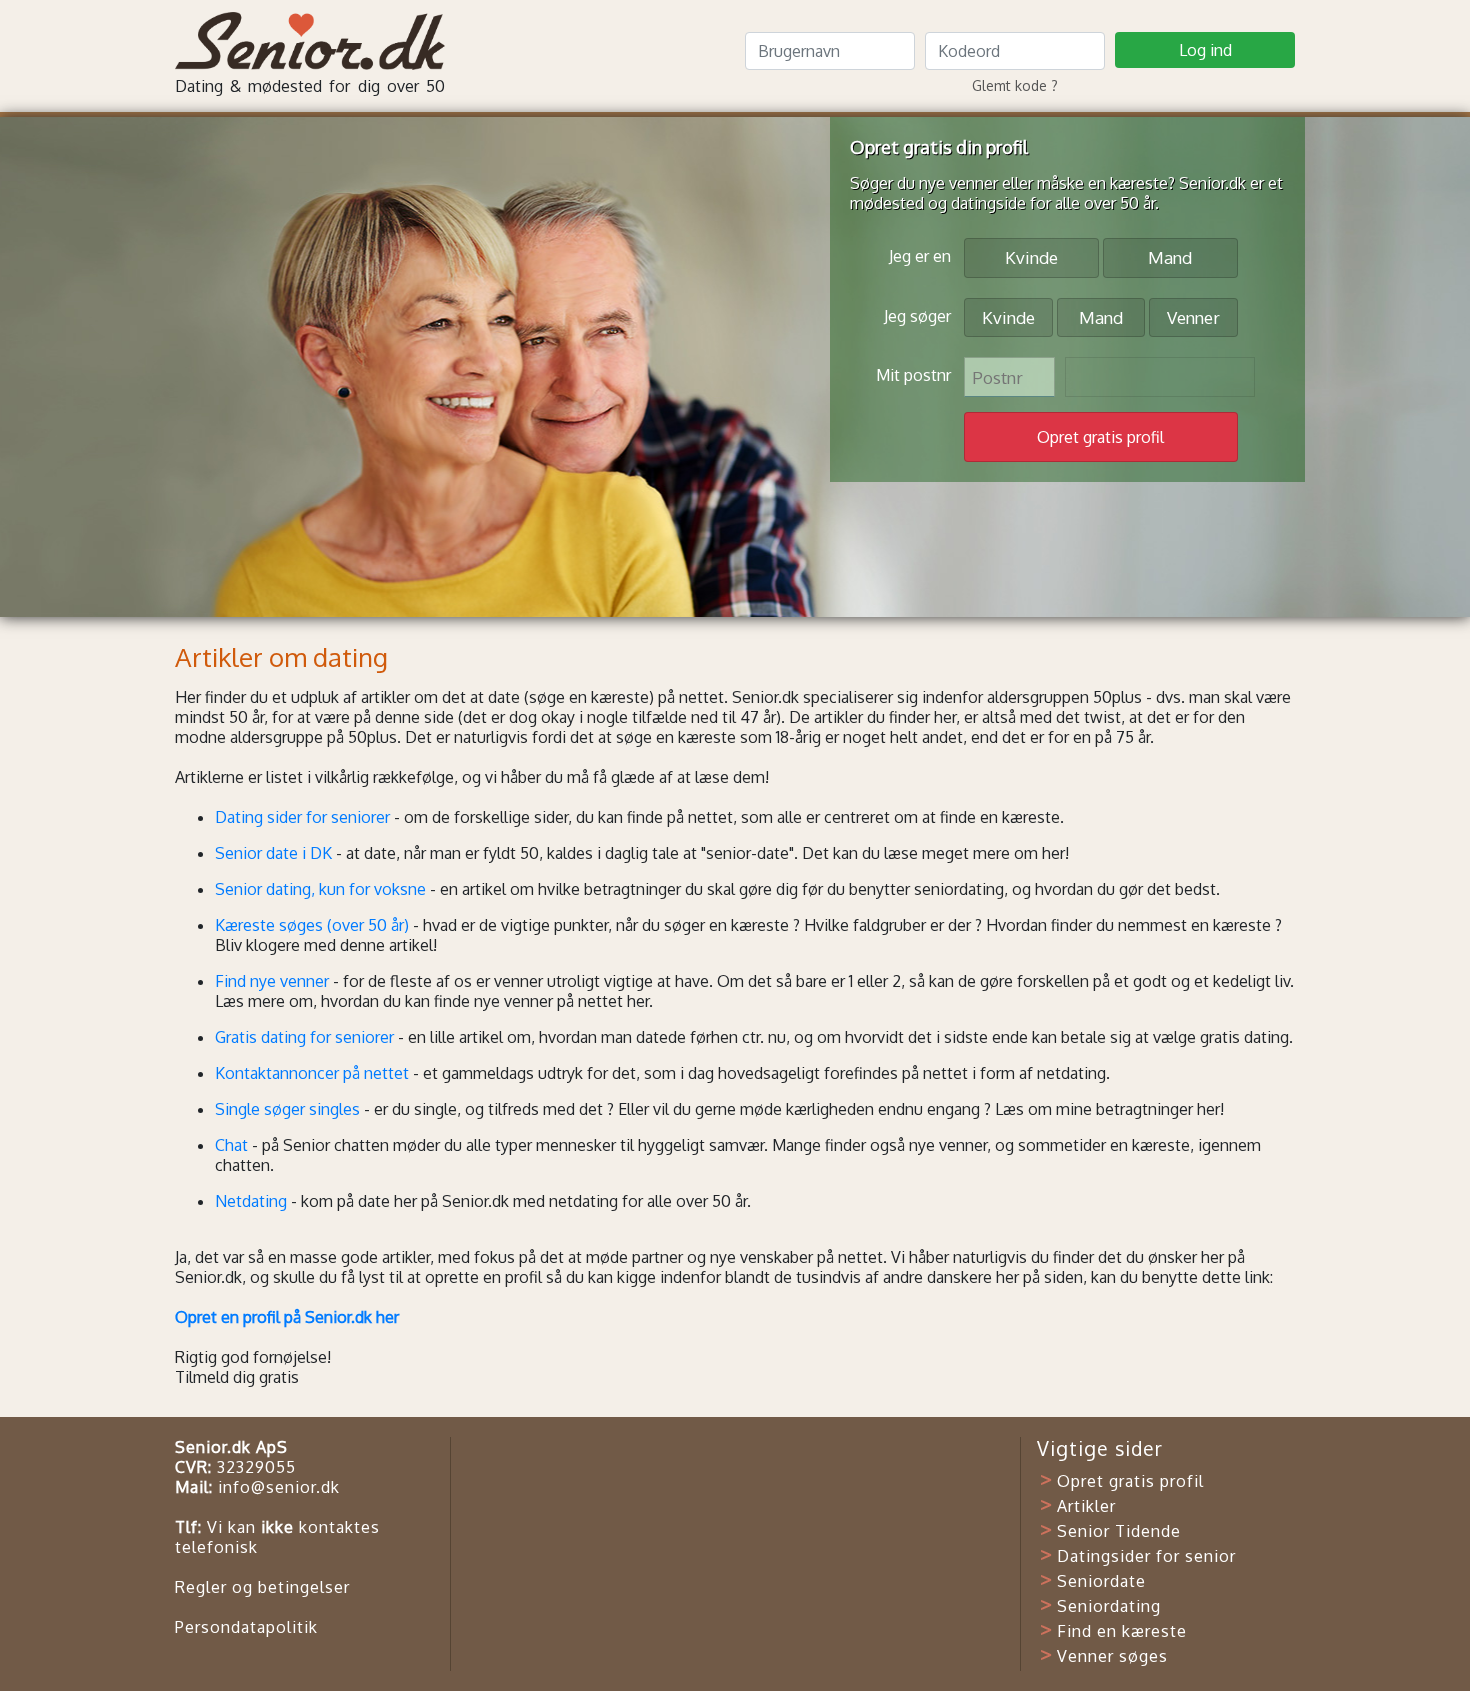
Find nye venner (272, 981)
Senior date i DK (273, 853)
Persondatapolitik (246, 1627)
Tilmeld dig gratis (237, 1377)
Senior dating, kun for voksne (320, 889)
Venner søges (1112, 1656)
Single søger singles (287, 1109)
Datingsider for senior (1146, 1556)
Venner (1193, 317)
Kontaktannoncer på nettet (312, 1073)
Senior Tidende (1119, 1531)
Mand (1170, 257)
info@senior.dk (279, 1487)
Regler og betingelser (262, 1587)
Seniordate (1101, 1581)
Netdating (251, 1201)
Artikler (1086, 1506)
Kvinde (1031, 257)
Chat (231, 1145)
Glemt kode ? (1015, 85)
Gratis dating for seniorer (304, 1037)
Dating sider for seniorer (302, 817)
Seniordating (1109, 1606)
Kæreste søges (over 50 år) (312, 925)
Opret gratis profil (1130, 1481)
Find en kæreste (1122, 1631)
